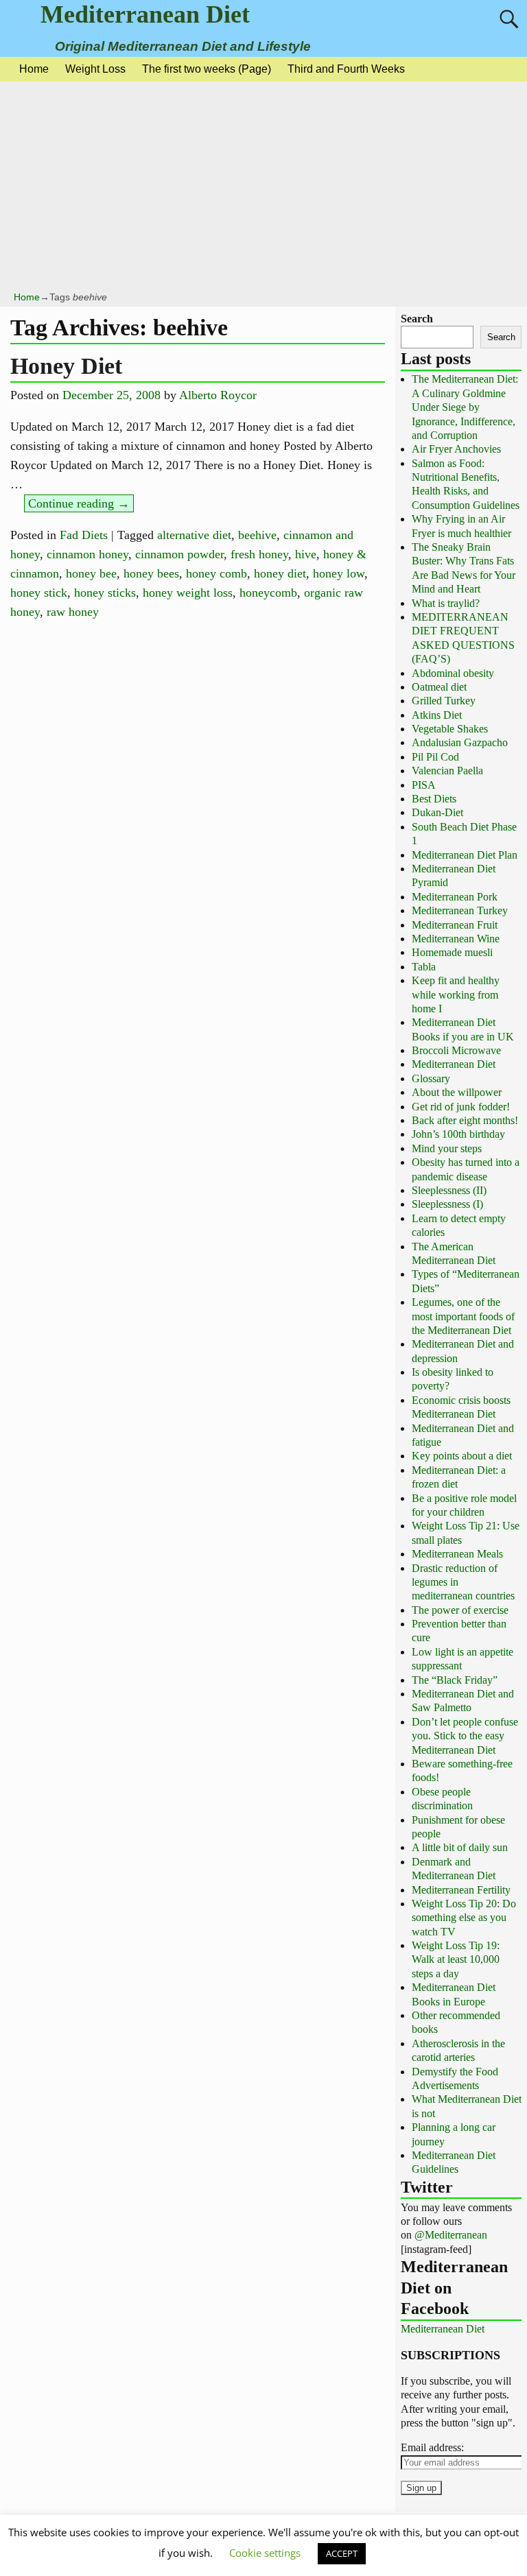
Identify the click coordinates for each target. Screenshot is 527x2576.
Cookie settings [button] (265, 2553)
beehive (257, 535)
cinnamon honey (87, 554)
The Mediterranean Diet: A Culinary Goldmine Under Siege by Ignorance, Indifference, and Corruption (465, 407)
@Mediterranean (451, 2235)
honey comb (216, 573)
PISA (424, 785)
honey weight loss (188, 593)
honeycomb (268, 593)
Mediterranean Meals (457, 1554)
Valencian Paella (447, 771)
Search (417, 319)
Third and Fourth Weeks (346, 69)
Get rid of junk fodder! (461, 1107)
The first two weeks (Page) (207, 69)
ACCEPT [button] (342, 2553)
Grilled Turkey (444, 701)
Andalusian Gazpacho (460, 742)
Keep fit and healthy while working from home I (456, 994)
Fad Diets (84, 535)
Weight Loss (95, 69)
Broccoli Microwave (456, 1050)
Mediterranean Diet (145, 14)
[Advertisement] (263, 188)
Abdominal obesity (453, 673)
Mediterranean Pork (455, 897)
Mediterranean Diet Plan (465, 855)
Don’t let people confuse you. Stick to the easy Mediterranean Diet (465, 1736)
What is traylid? (446, 603)
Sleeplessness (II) (449, 1190)
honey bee (91, 573)
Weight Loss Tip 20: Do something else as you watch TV (464, 1918)
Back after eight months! (465, 1120)
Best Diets (434, 799)
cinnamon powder (179, 554)
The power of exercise (460, 1610)
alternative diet (194, 535)
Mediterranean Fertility (461, 1890)
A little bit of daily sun (460, 1847)
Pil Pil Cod (435, 757)
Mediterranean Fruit (455, 925)
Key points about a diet (462, 1456)
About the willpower (457, 1092)
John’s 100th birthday (458, 1134)
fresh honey (259, 554)
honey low (339, 573)
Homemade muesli (452, 952)
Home (34, 69)
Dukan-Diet (437, 812)
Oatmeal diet (439, 687)
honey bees (151, 573)
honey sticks (105, 593)
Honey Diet (66, 366)
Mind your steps (447, 1148)
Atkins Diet (437, 715)
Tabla (424, 967)
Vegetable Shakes (450, 729)
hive (306, 554)
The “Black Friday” (455, 1680)
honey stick (39, 593)
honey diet (280, 573)
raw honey (73, 612)
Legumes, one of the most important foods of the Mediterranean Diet (463, 1316)
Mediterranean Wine (456, 939)
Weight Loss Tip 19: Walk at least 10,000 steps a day (456, 1959)
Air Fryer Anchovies (456, 449)
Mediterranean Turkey (460, 910)
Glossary (431, 1078)
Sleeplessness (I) (447, 1204)
